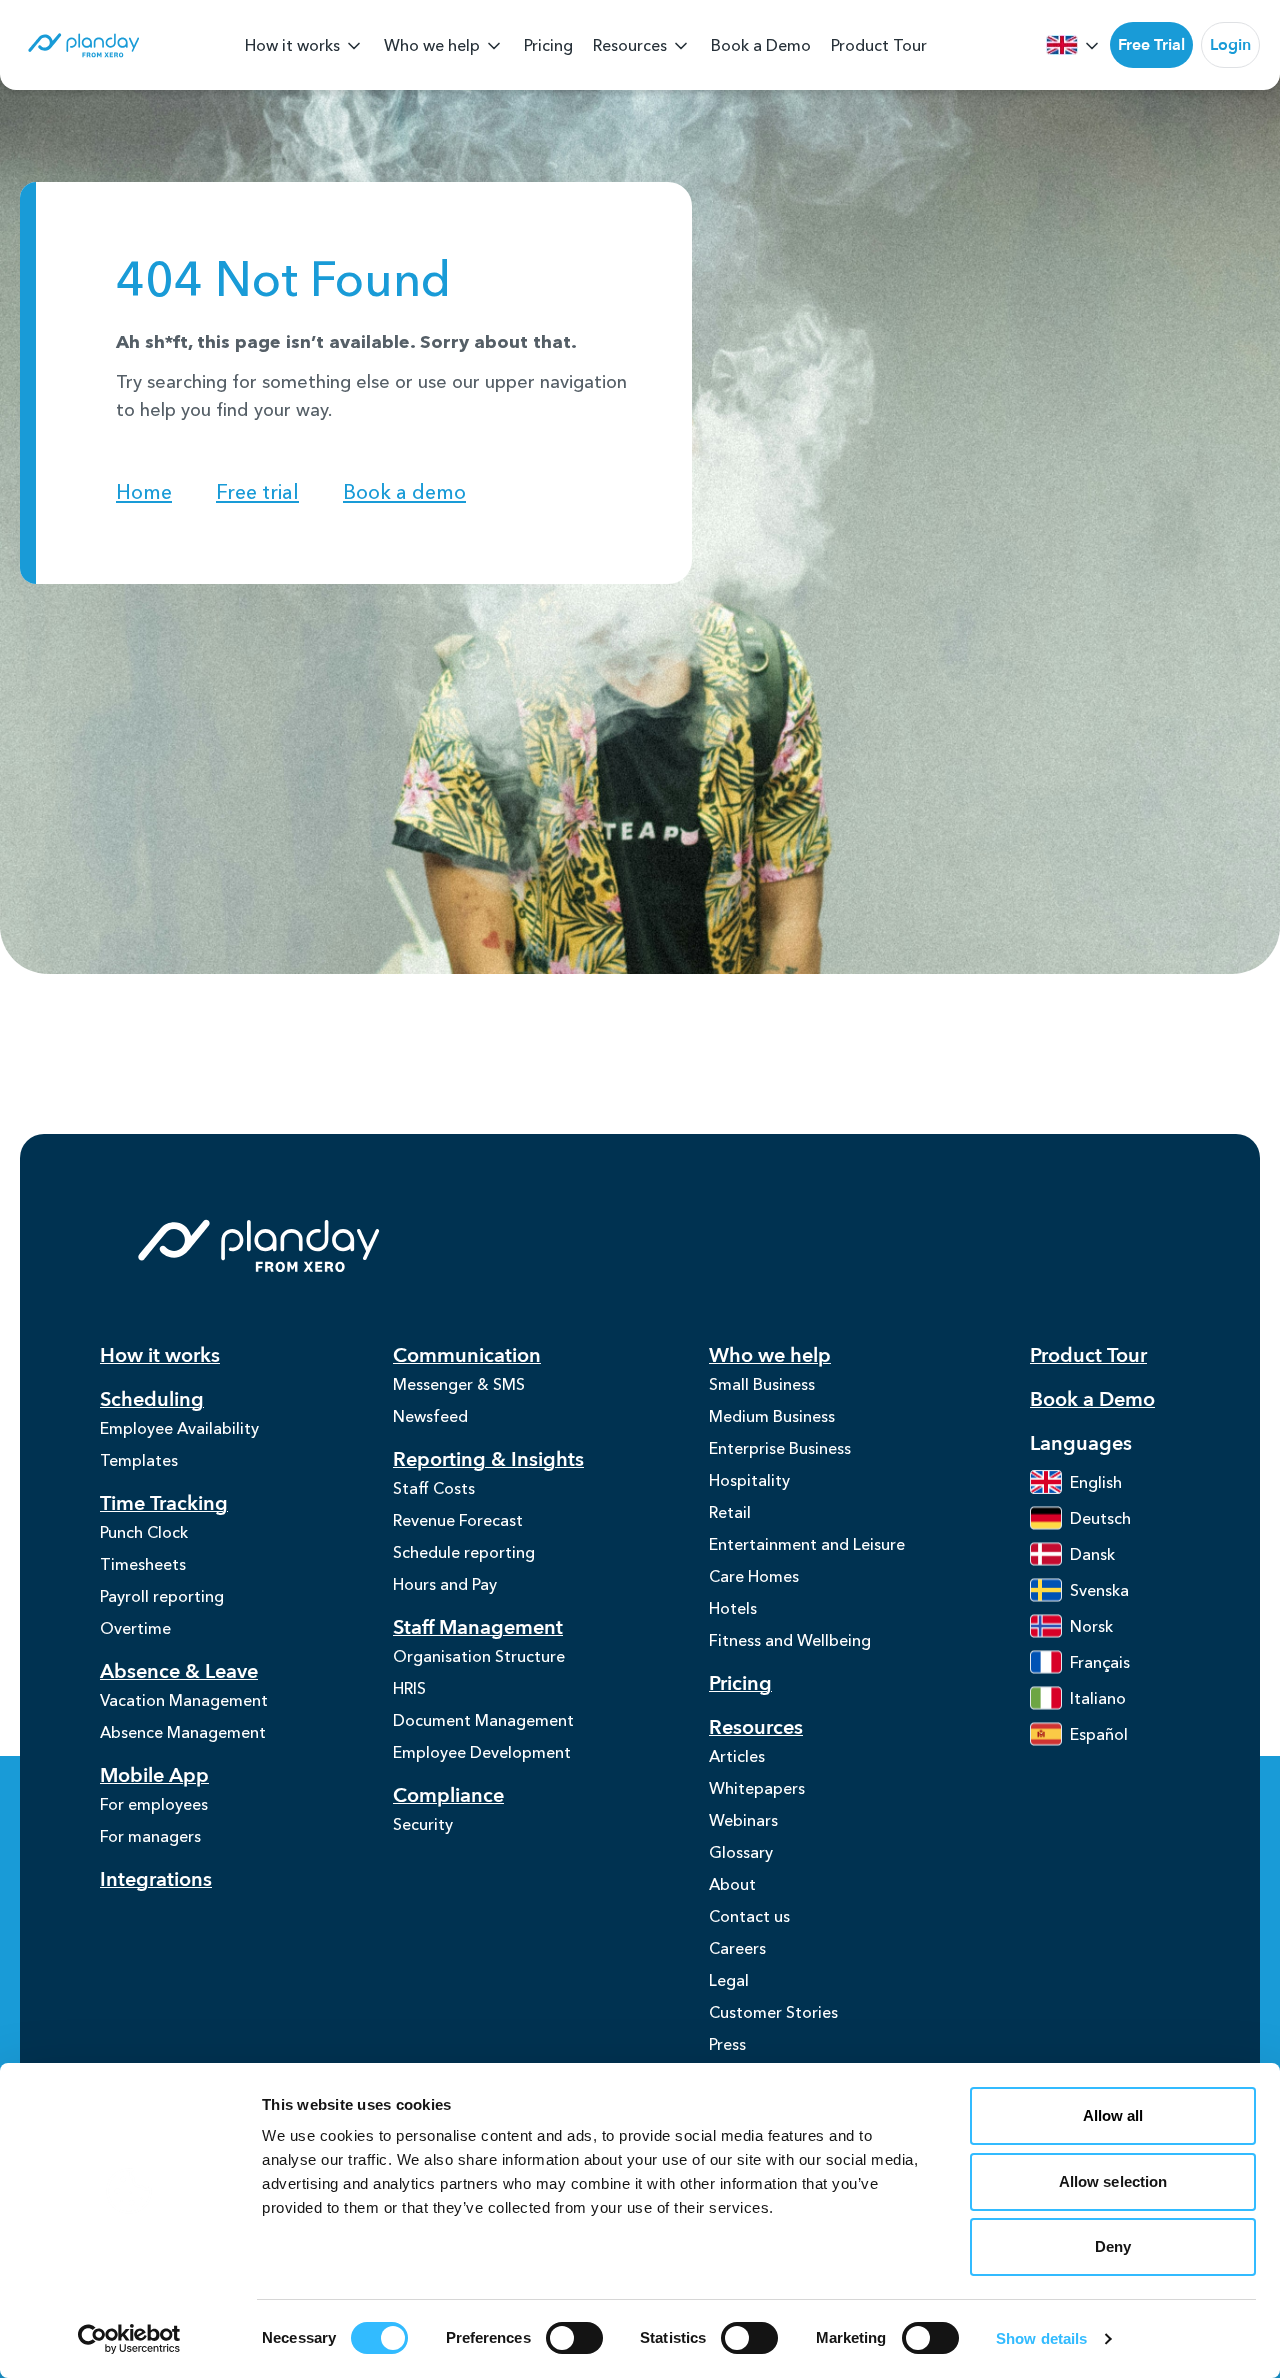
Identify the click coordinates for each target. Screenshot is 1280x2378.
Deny (1113, 2246)
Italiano (1098, 1698)
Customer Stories (773, 2012)
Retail (730, 1512)
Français (1100, 1662)
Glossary (741, 1852)
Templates (139, 1460)
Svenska (1099, 1590)
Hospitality (749, 1480)
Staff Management (478, 1627)
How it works (292, 45)
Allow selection (1113, 2181)
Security (423, 1824)
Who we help (432, 45)
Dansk (1092, 1554)
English (1096, 1482)
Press (727, 2044)
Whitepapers (757, 1788)
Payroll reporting (162, 1596)
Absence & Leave (179, 1671)
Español (1099, 1734)
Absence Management (183, 1732)
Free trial (257, 492)
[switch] (574, 2338)
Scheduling (152, 1399)
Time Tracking (164, 1503)
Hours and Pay (445, 1584)
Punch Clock (144, 1532)
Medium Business (772, 1416)
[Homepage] (82, 45)
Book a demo (404, 492)
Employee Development (482, 1752)
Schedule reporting (464, 1552)
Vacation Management (184, 1700)
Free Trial (1151, 45)
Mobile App (154, 1775)
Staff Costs (434, 1488)
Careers (737, 1948)
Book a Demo (761, 45)
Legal (729, 1980)
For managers (150, 1836)
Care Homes (754, 1576)
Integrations (156, 1879)
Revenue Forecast (458, 1520)
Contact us (749, 1916)
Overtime (135, 1628)
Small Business (762, 1384)
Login (1230, 45)
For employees (154, 1804)
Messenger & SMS (459, 1384)
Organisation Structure (479, 1656)
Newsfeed (430, 1416)
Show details (1041, 2338)
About (732, 1884)
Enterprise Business (780, 1448)
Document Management (483, 1720)
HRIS (409, 1688)
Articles (737, 1756)
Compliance (448, 1795)
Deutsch (1100, 1518)
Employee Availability (179, 1428)
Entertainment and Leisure (807, 1544)
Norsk (1091, 1626)
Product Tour (879, 45)
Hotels (733, 1608)
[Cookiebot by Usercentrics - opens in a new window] (129, 2339)
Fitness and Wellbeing (790, 1640)
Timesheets (143, 1564)
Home (144, 492)
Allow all (1113, 2115)
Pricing (548, 45)
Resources (630, 45)
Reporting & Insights (488, 1459)
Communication (467, 1355)
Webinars (743, 1820)
